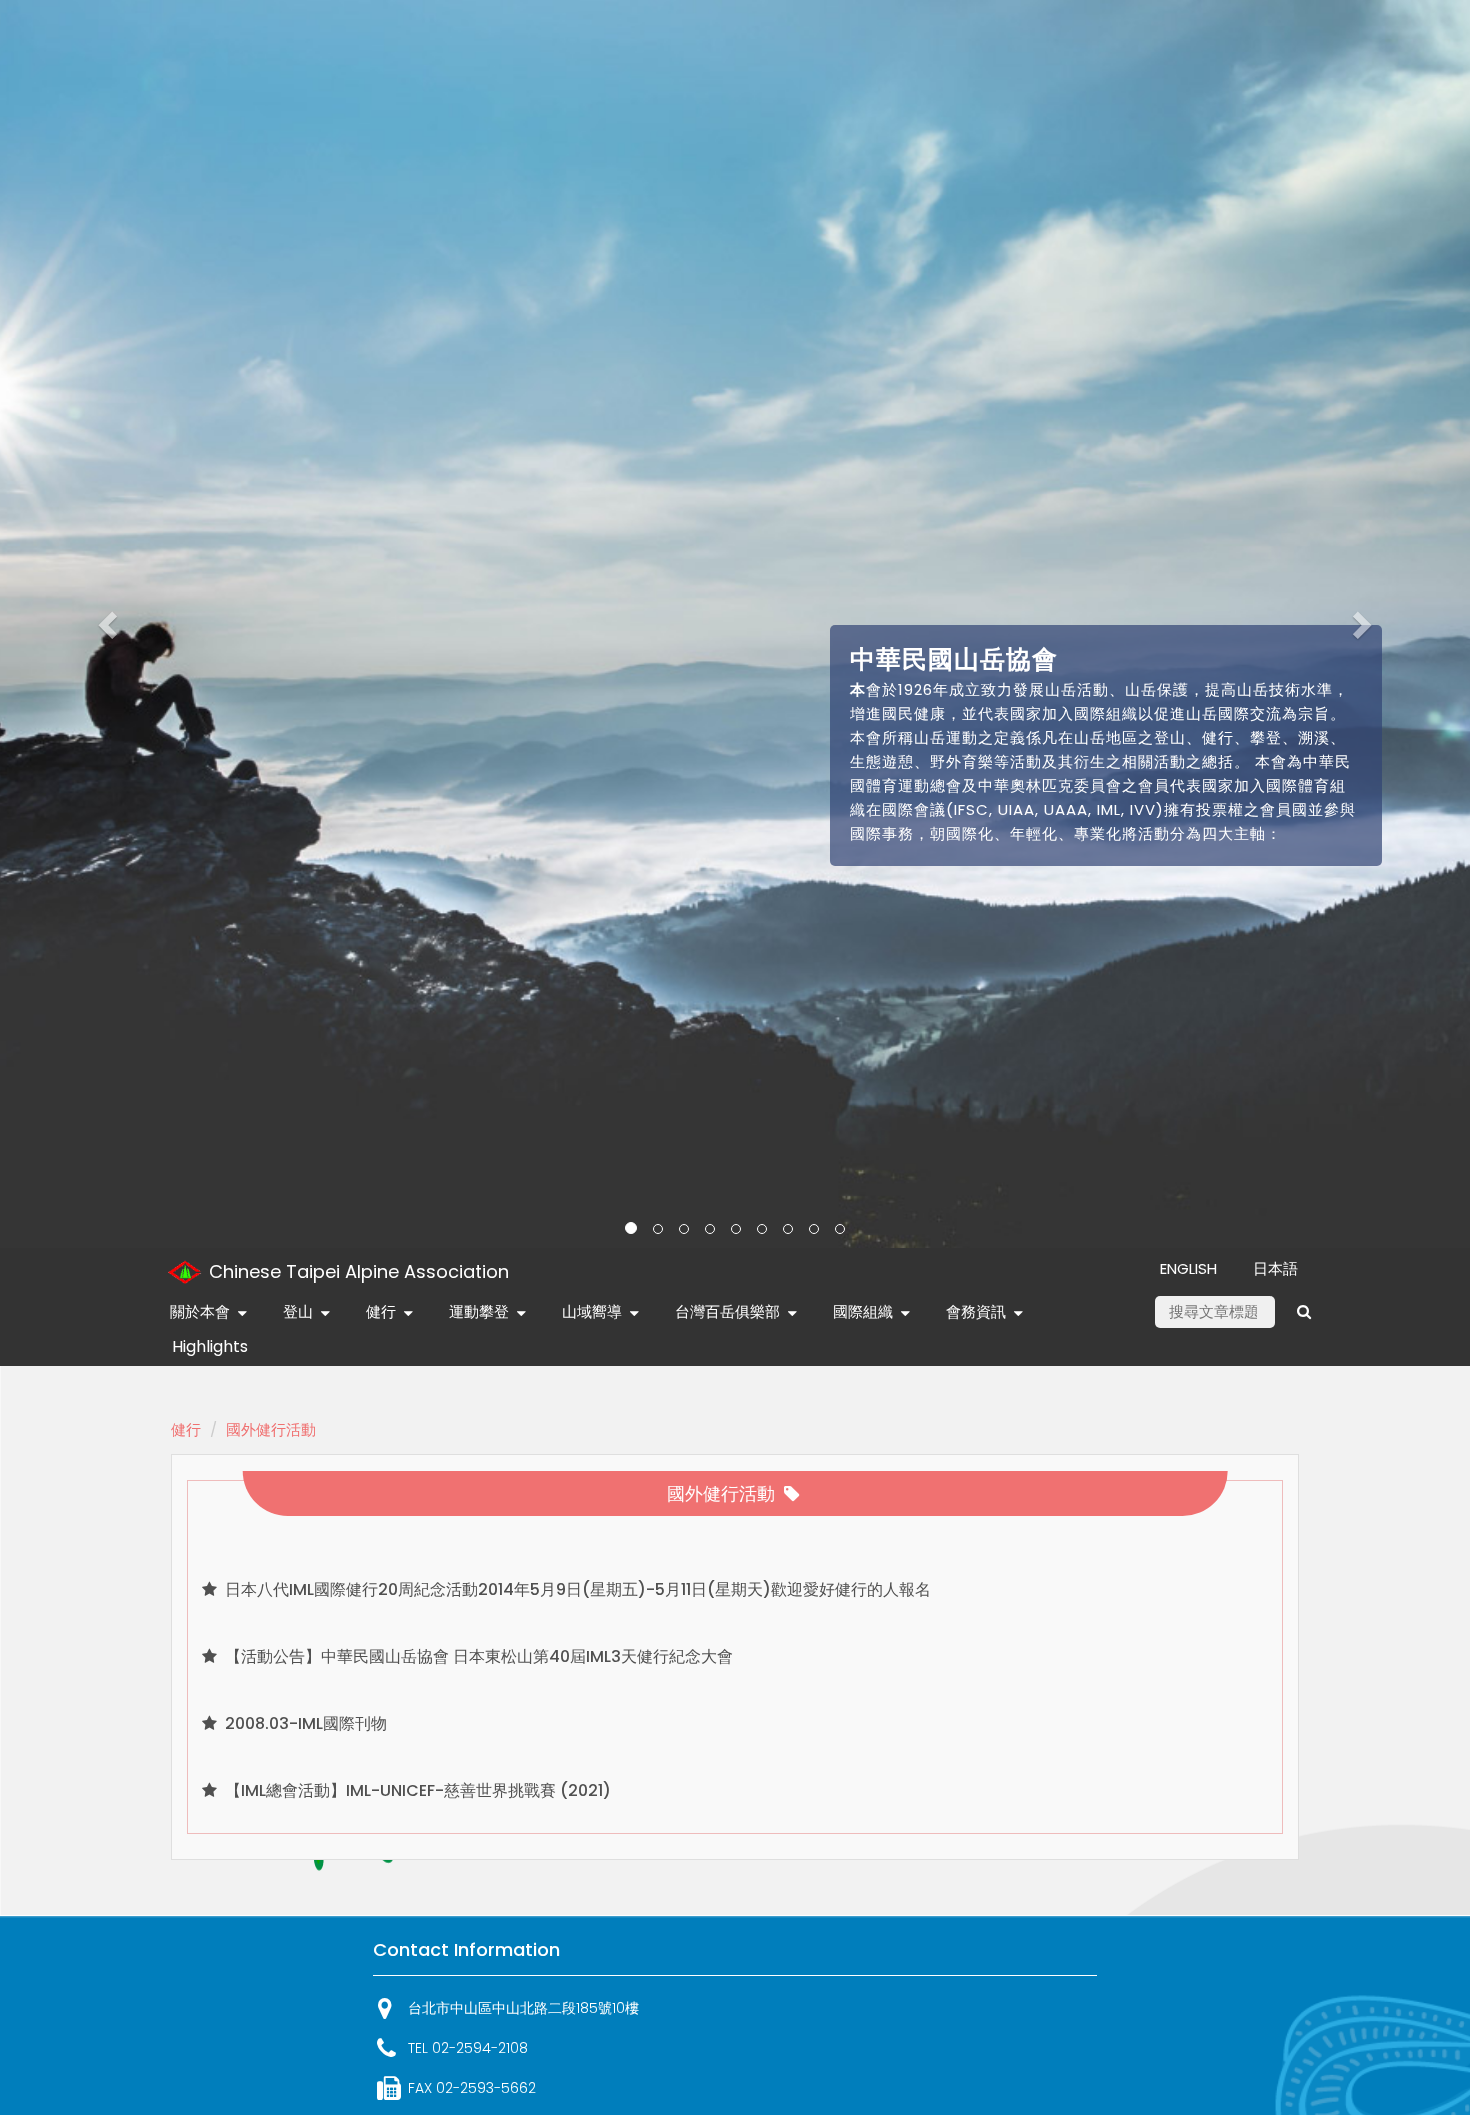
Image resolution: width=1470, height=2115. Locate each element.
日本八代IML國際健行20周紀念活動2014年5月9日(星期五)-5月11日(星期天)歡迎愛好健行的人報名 (576, 1589)
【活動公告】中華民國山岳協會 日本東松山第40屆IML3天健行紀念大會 (477, 1656)
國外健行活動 (271, 1429)
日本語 (1275, 1268)
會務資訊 (976, 1311)
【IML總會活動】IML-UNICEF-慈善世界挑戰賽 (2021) (416, 1790)
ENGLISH (1188, 1268)
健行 (381, 1311)
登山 (298, 1311)
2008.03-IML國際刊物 (304, 1723)
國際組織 (863, 1311)
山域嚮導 (592, 1311)
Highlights (210, 1346)
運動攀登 (479, 1311)
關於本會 (200, 1311)
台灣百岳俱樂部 (727, 1311)
